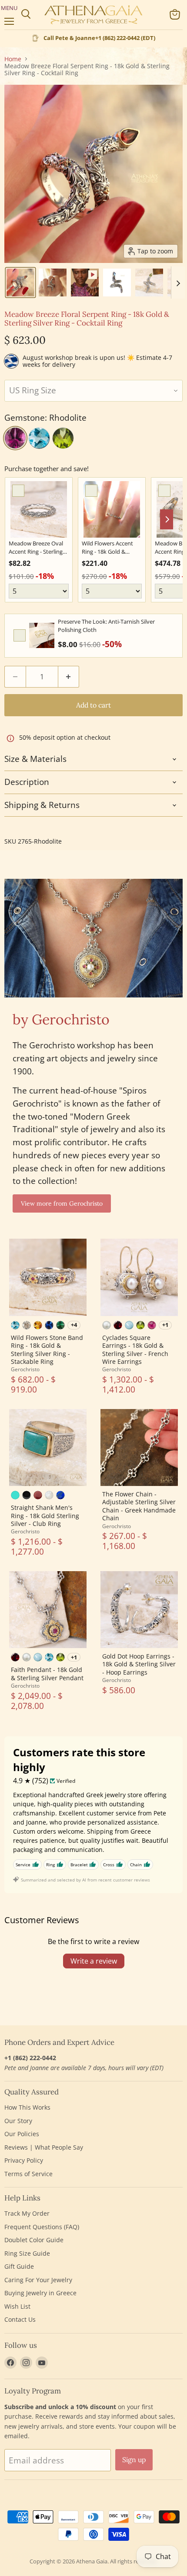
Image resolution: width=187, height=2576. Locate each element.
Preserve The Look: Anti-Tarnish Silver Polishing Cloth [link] (106, 626)
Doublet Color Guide (34, 2240)
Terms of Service (28, 2174)
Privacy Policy (24, 2160)
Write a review (94, 1961)
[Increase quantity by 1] (69, 677)
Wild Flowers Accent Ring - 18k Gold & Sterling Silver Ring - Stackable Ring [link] (107, 548)
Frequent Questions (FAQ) (42, 2227)
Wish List (17, 2306)
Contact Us (20, 2319)
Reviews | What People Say (44, 2147)
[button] (20, 283)
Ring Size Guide (27, 2253)
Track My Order (27, 2213)
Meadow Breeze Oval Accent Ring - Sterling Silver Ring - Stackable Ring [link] (37, 548)
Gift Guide (19, 2266)
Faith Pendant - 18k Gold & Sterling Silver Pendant (47, 1674)
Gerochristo (25, 1369)
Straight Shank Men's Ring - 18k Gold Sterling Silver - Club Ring (45, 1516)
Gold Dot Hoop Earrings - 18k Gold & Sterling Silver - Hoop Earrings (139, 1664)
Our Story (18, 2121)
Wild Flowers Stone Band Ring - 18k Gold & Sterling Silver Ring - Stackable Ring (47, 1349)
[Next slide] (178, 283)
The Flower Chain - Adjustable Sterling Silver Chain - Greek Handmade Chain (139, 1506)
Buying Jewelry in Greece (40, 2293)
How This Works (27, 2107)
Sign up (134, 2460)
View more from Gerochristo (62, 1203)
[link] (39, 509)
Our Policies (22, 2134)
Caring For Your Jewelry (38, 2280)
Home (13, 59)
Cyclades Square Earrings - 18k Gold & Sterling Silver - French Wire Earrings (135, 1349)
